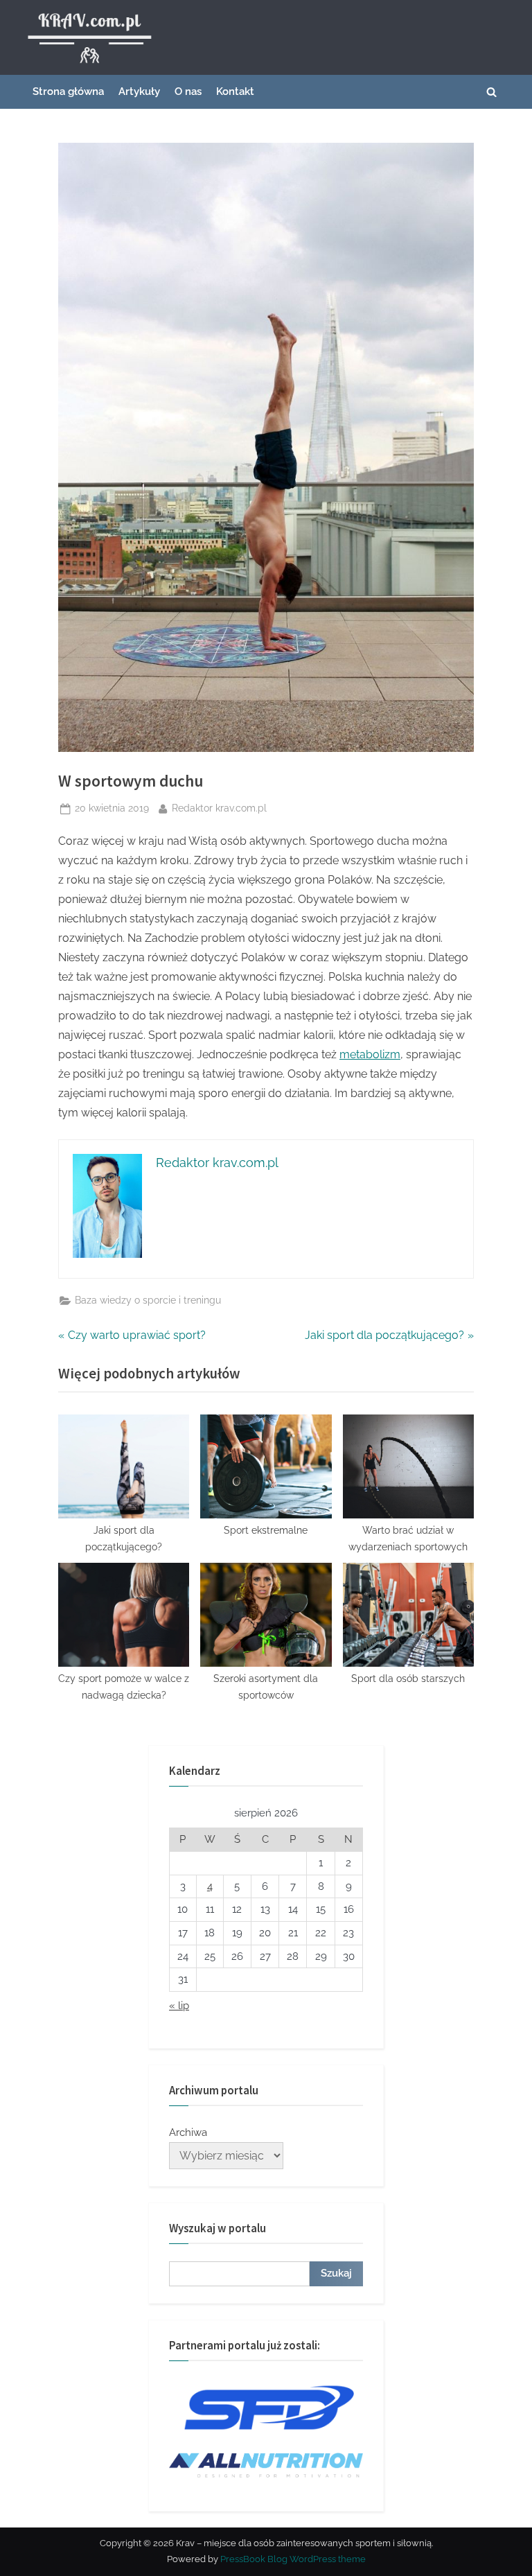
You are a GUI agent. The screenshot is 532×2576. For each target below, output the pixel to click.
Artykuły (139, 91)
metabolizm (370, 1054)
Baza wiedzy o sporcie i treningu (148, 1300)
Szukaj (336, 2273)
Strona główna (68, 91)
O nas (188, 91)
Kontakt (235, 91)
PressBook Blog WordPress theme (293, 2559)
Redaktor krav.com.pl (219, 808)
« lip (179, 2006)
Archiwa (188, 2132)
